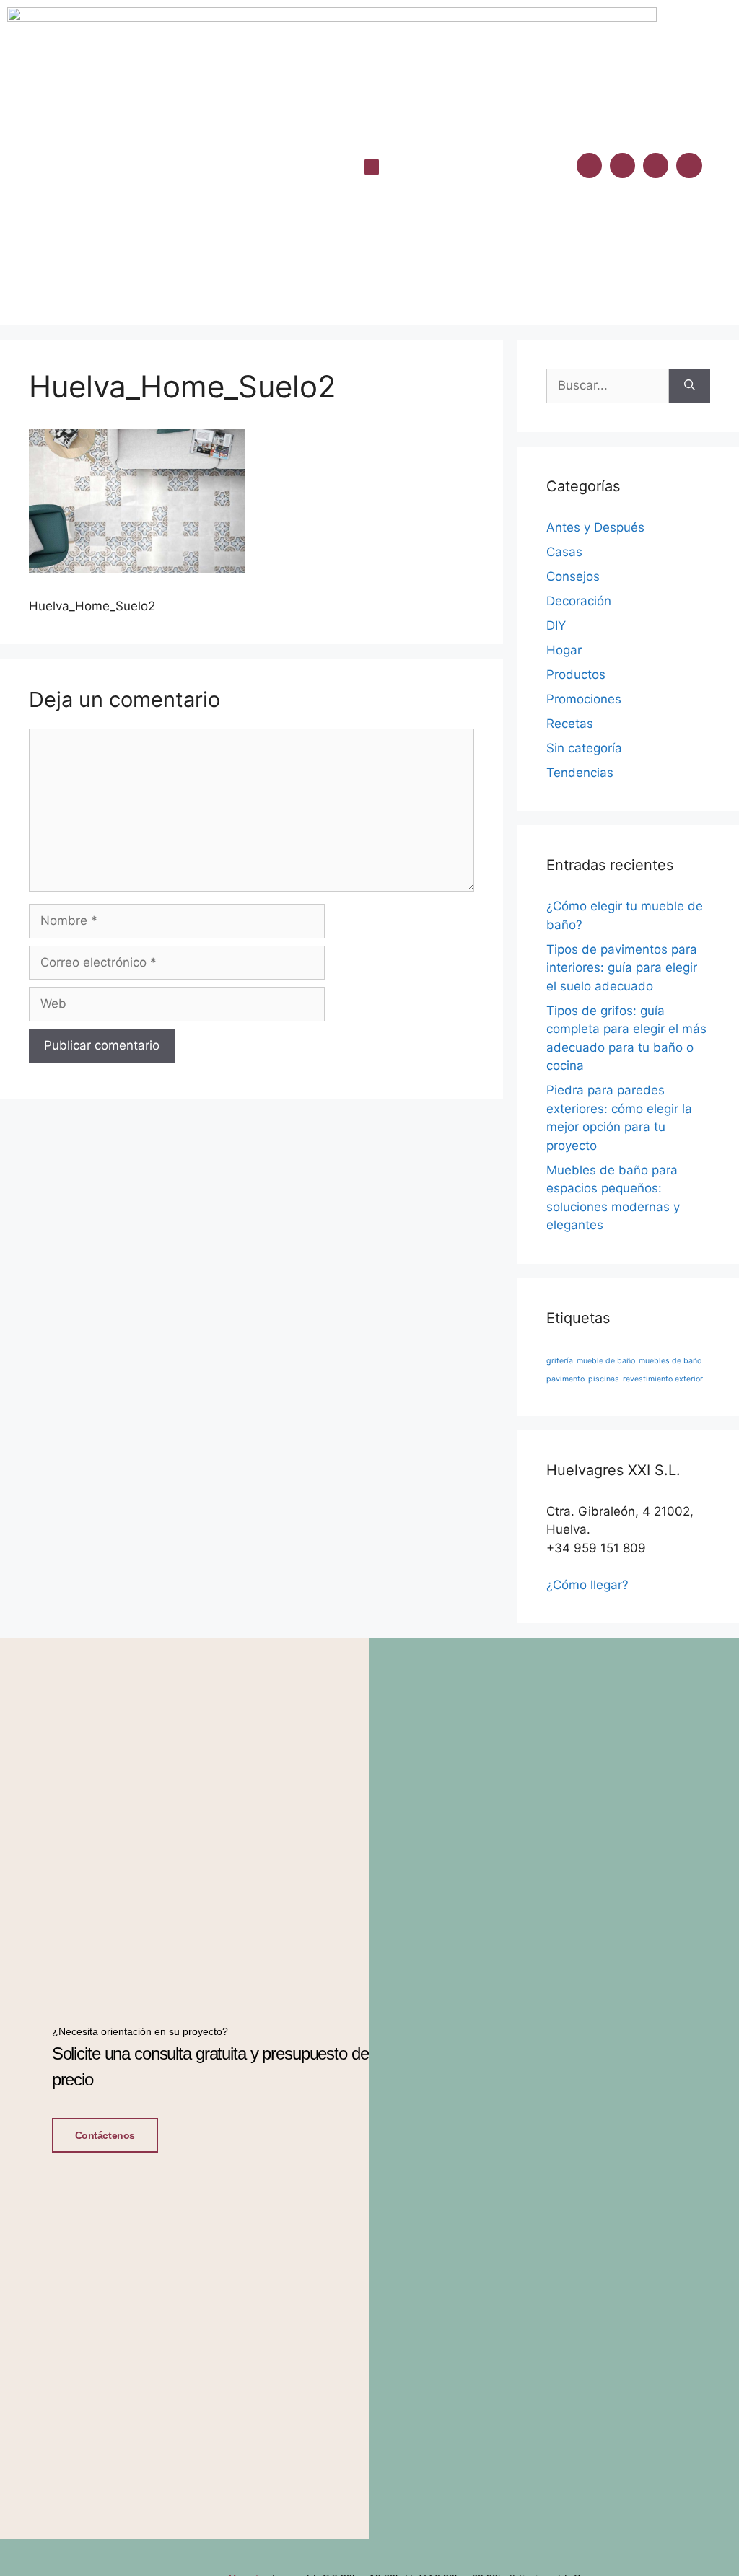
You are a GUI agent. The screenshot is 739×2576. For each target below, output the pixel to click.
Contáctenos (105, 2135)
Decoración (579, 601)
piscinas (604, 1379)
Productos (576, 674)
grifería (560, 1361)
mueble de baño (606, 1361)
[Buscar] (690, 386)
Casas (564, 552)
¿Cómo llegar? (587, 1585)
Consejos (573, 576)
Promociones (584, 699)
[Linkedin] (656, 166)
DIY (556, 625)
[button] (372, 167)
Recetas (570, 724)
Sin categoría (584, 748)
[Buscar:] (608, 386)
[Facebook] (589, 166)
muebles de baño (670, 1361)
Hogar (564, 650)
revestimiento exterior (663, 1379)
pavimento (565, 1379)
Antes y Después (595, 527)
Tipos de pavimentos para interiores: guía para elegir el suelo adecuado (622, 968)
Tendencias (580, 773)
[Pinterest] (689, 166)
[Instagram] (622, 166)
